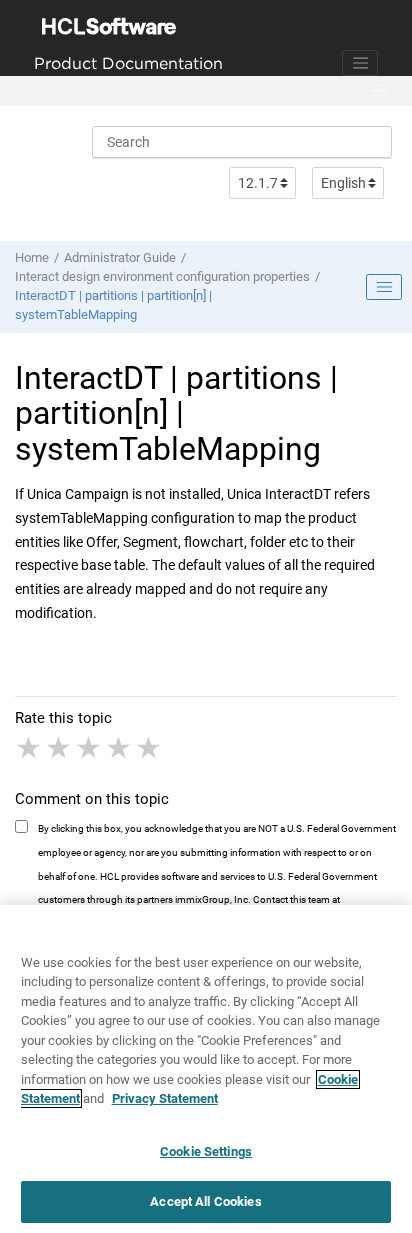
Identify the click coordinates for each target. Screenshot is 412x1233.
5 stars (150, 748)
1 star (30, 748)
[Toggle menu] (379, 91)
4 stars (120, 748)
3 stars (90, 748)
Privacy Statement (165, 1098)
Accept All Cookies (205, 1201)
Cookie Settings (206, 1151)
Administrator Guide (120, 257)
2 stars (60, 748)
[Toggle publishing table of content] (384, 287)
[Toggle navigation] (360, 63)
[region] (206, 1069)
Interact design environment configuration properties (162, 276)
